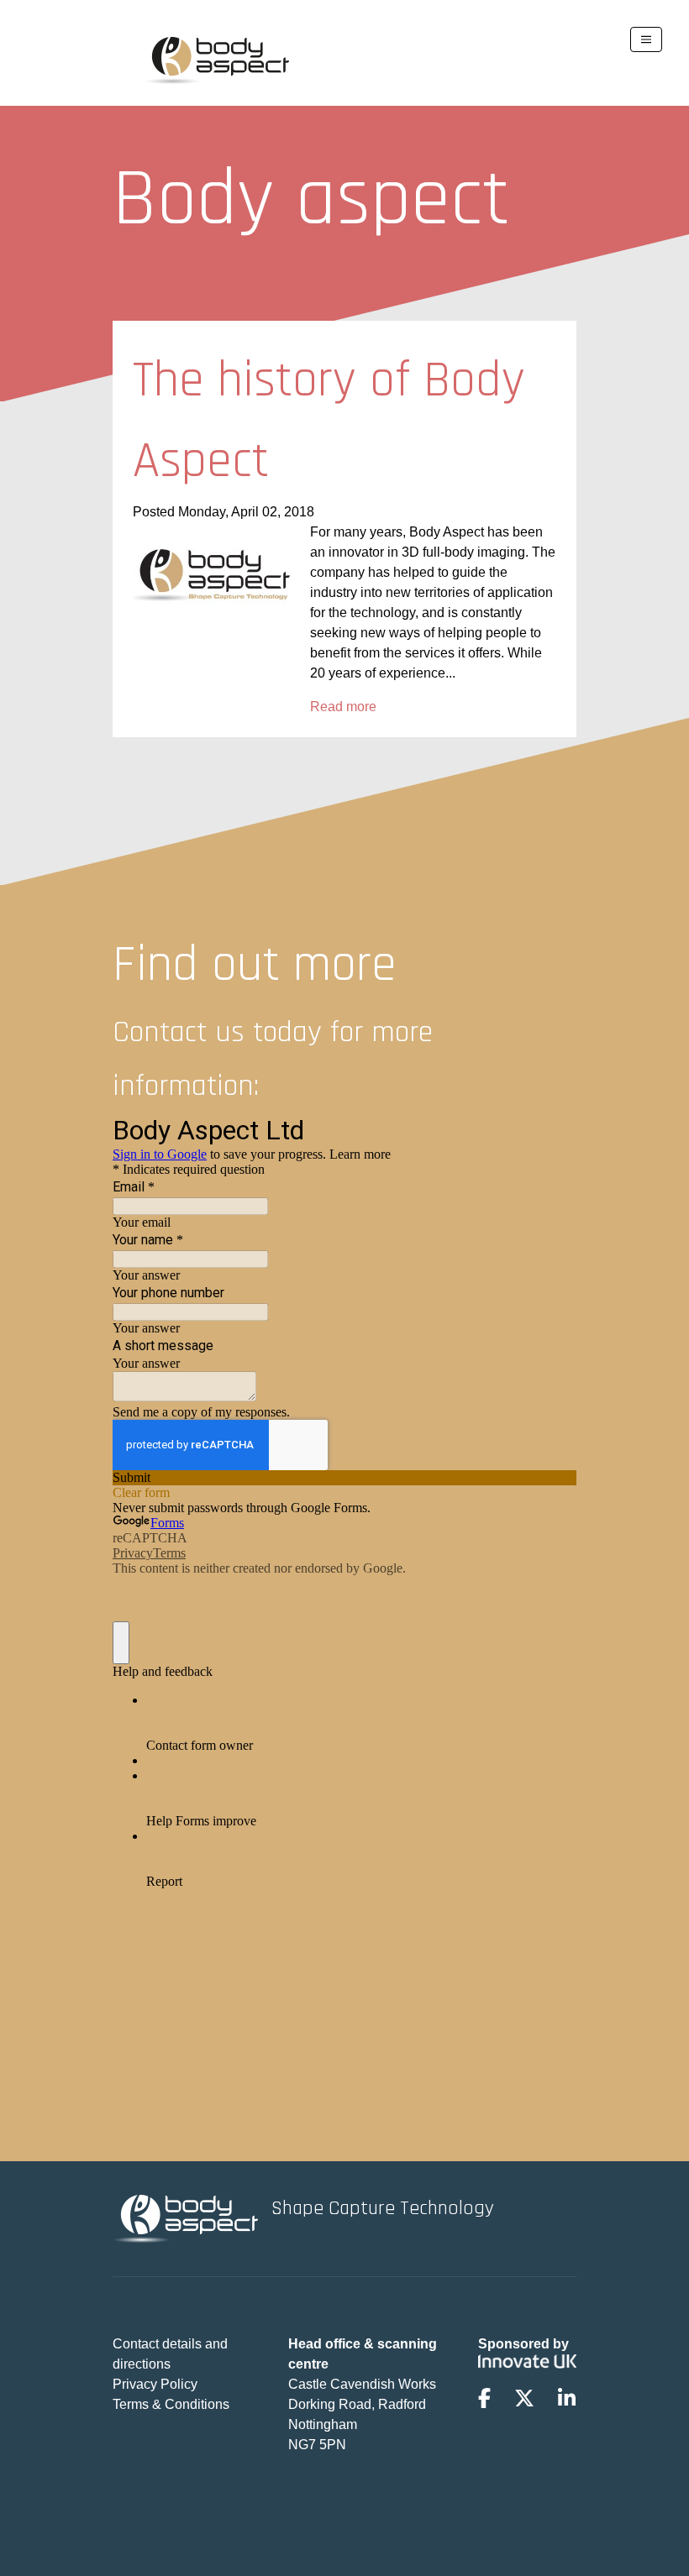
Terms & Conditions (171, 2404)
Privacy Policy (155, 2384)
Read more (343, 707)
